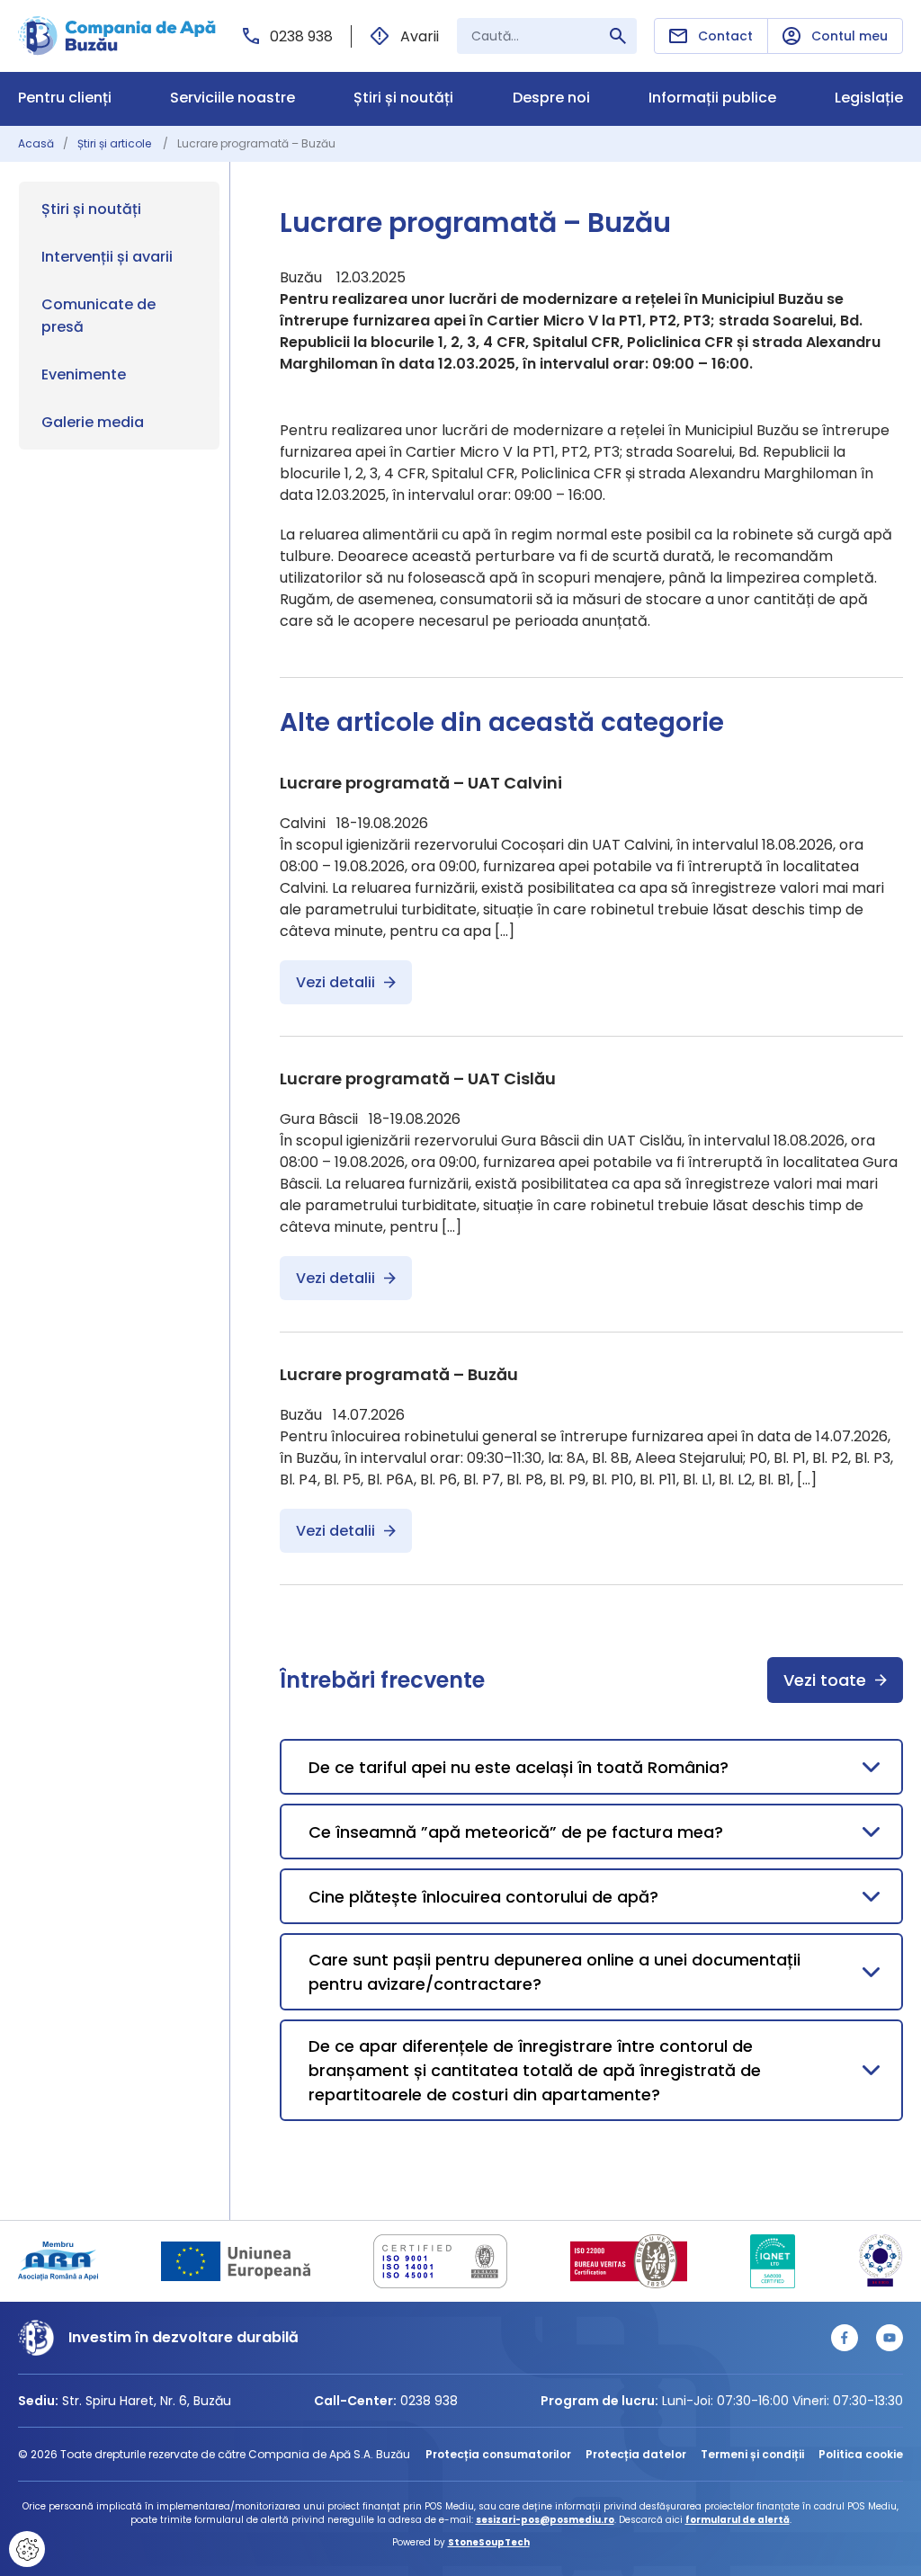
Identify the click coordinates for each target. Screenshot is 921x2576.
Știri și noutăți (403, 98)
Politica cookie (861, 2454)
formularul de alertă (738, 2520)
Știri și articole (116, 143)
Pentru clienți (65, 98)
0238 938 (301, 36)
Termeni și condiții (752, 2454)
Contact (725, 36)
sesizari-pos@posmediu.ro (545, 2520)
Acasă (36, 143)
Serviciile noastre (232, 98)
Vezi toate (825, 1680)
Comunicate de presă (98, 316)
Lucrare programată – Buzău (399, 1374)
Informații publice (712, 98)
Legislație (869, 98)
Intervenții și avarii (107, 257)
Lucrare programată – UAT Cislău (418, 1079)
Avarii (420, 36)
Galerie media (93, 422)
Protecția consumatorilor (498, 2454)
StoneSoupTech (489, 2542)
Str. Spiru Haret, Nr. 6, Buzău (147, 2401)
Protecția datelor (636, 2454)
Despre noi (551, 98)
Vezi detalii (335, 982)
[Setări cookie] (27, 2549)
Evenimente (84, 374)
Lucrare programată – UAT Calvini (421, 783)
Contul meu (849, 36)
